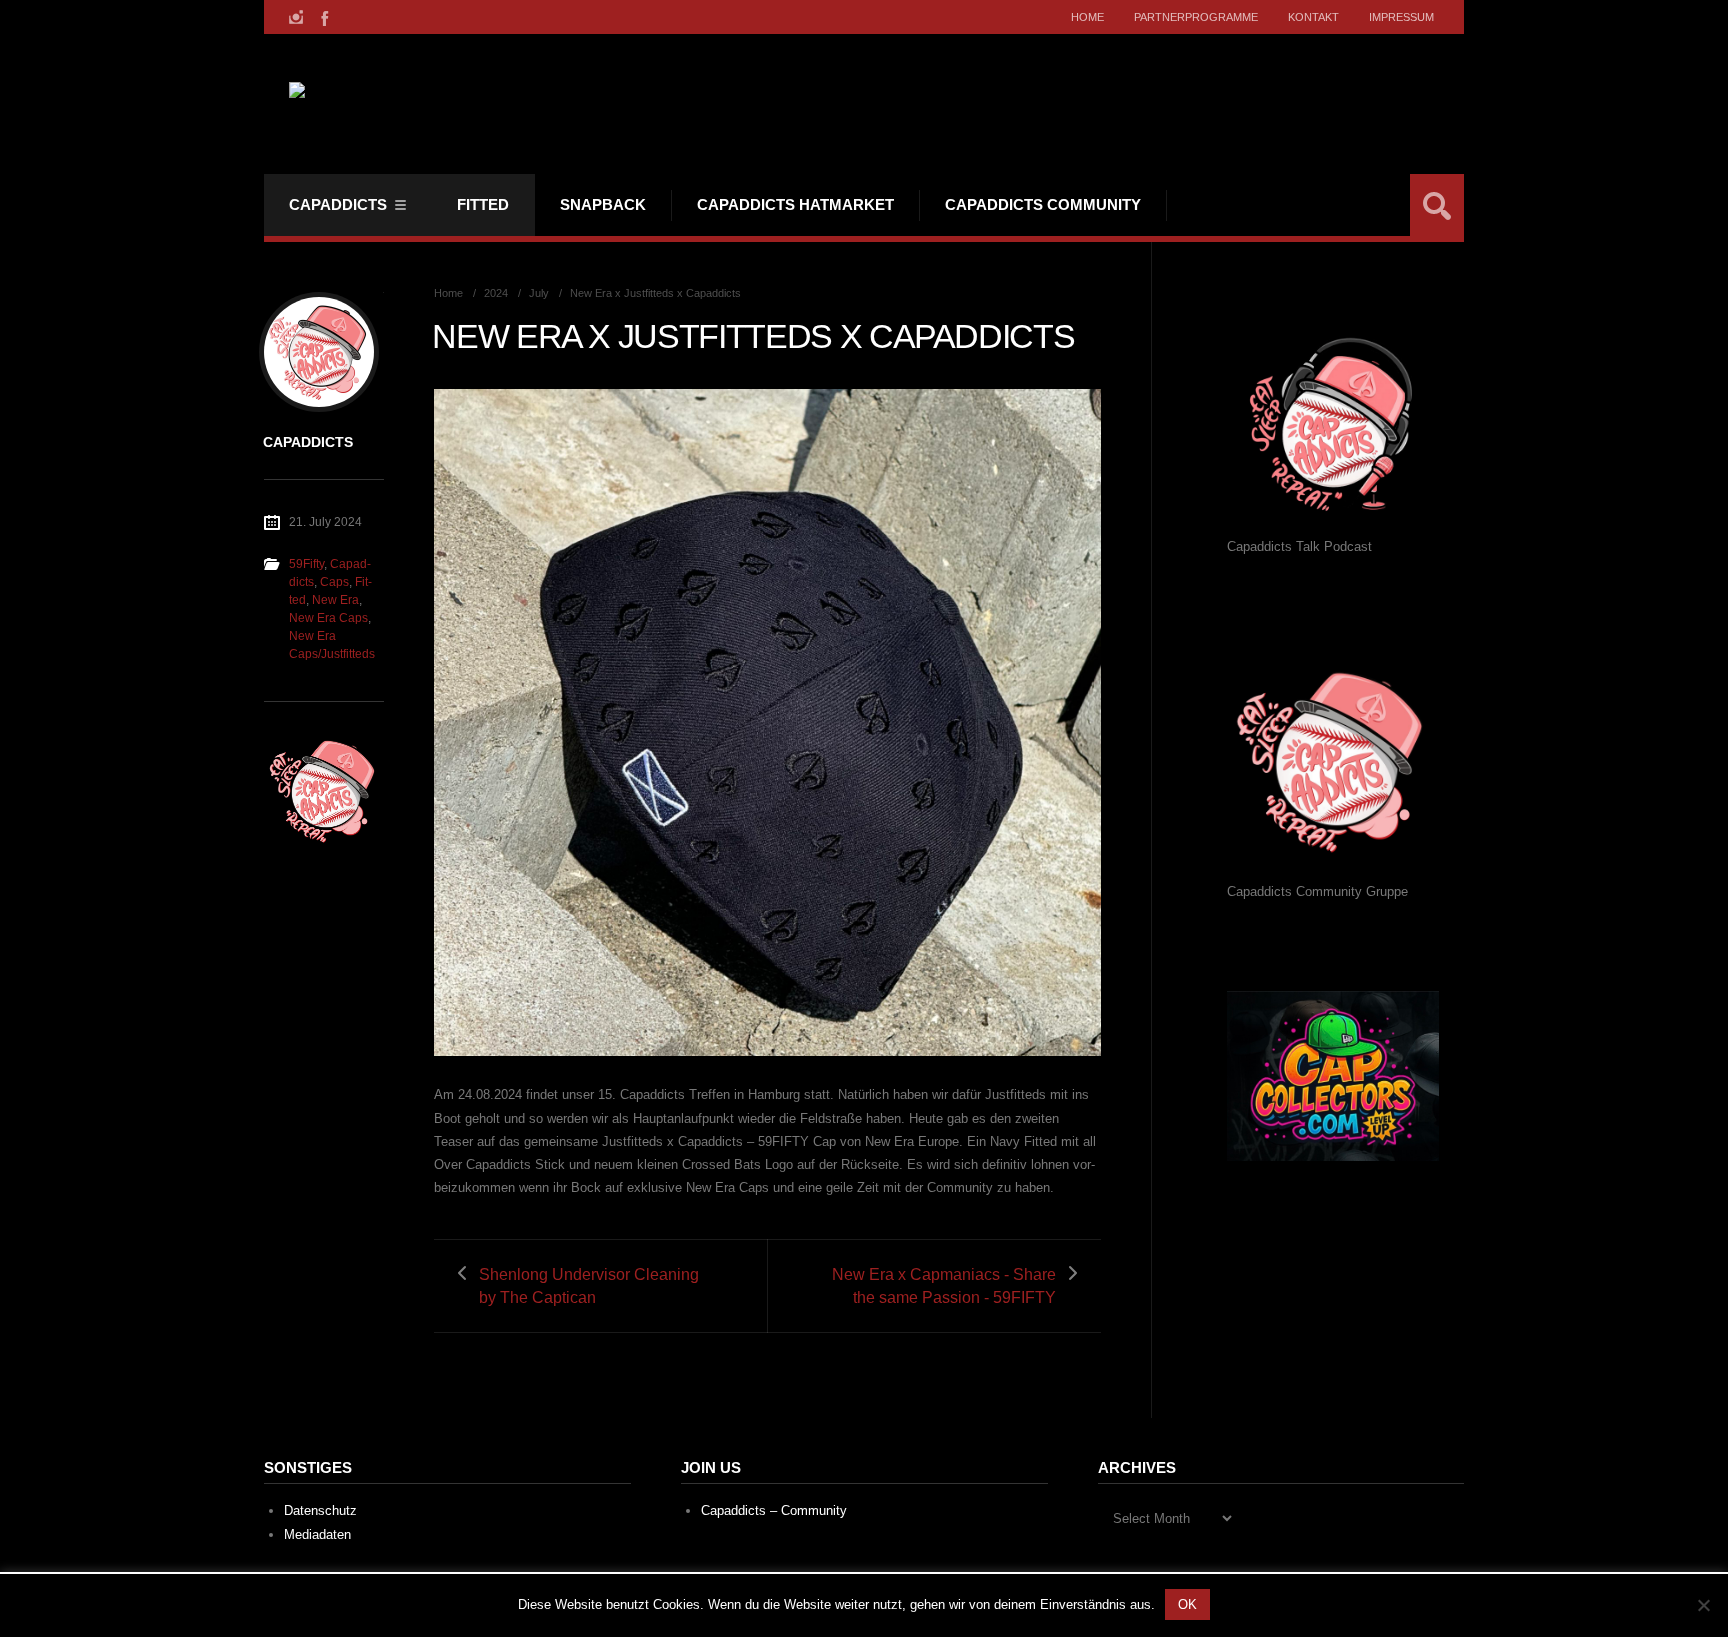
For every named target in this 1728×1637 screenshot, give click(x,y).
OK (1187, 1604)
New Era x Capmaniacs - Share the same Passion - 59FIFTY (944, 1286)
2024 (496, 293)
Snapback (603, 204)
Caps (334, 582)
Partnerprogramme (1196, 17)
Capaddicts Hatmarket (795, 204)
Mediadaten (317, 1534)
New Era (335, 600)
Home (1087, 17)
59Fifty (306, 564)
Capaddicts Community (1043, 204)
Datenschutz (320, 1510)
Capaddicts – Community (774, 1510)
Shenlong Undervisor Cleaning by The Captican (589, 1286)
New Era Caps (328, 618)
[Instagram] (296, 17)
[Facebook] (323, 17)
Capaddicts (338, 204)
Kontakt (1313, 17)
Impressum (1401, 17)
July (539, 293)
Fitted (483, 204)
